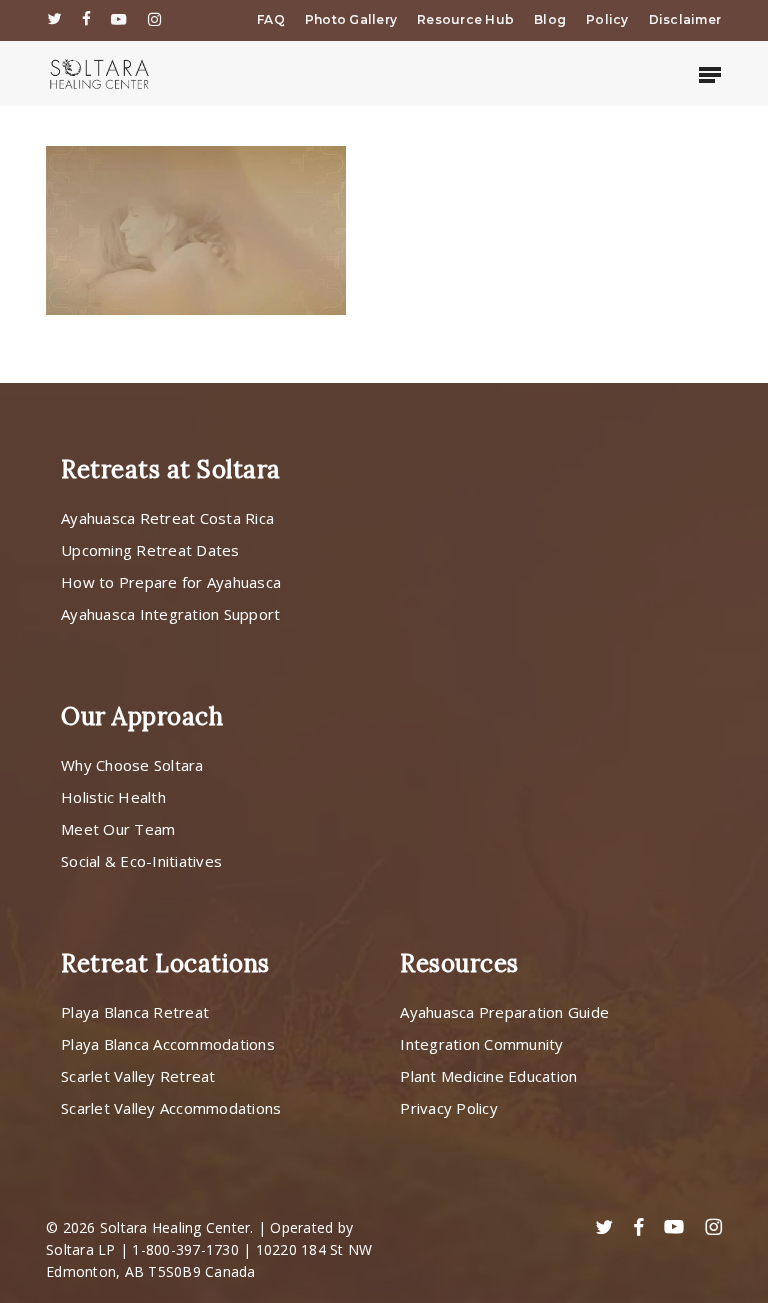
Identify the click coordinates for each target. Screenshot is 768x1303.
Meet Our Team (118, 829)
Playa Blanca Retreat (135, 1012)
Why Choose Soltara (132, 765)
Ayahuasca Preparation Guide (504, 1012)
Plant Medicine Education (488, 1076)
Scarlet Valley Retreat (138, 1076)
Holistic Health (113, 797)
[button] (710, 74)
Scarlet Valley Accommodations (171, 1108)
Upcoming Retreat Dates (150, 550)
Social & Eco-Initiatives (141, 861)
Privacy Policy (449, 1108)
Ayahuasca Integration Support (170, 614)
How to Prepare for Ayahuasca (171, 582)
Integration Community (481, 1044)
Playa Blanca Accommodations (168, 1044)
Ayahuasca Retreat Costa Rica (167, 518)
